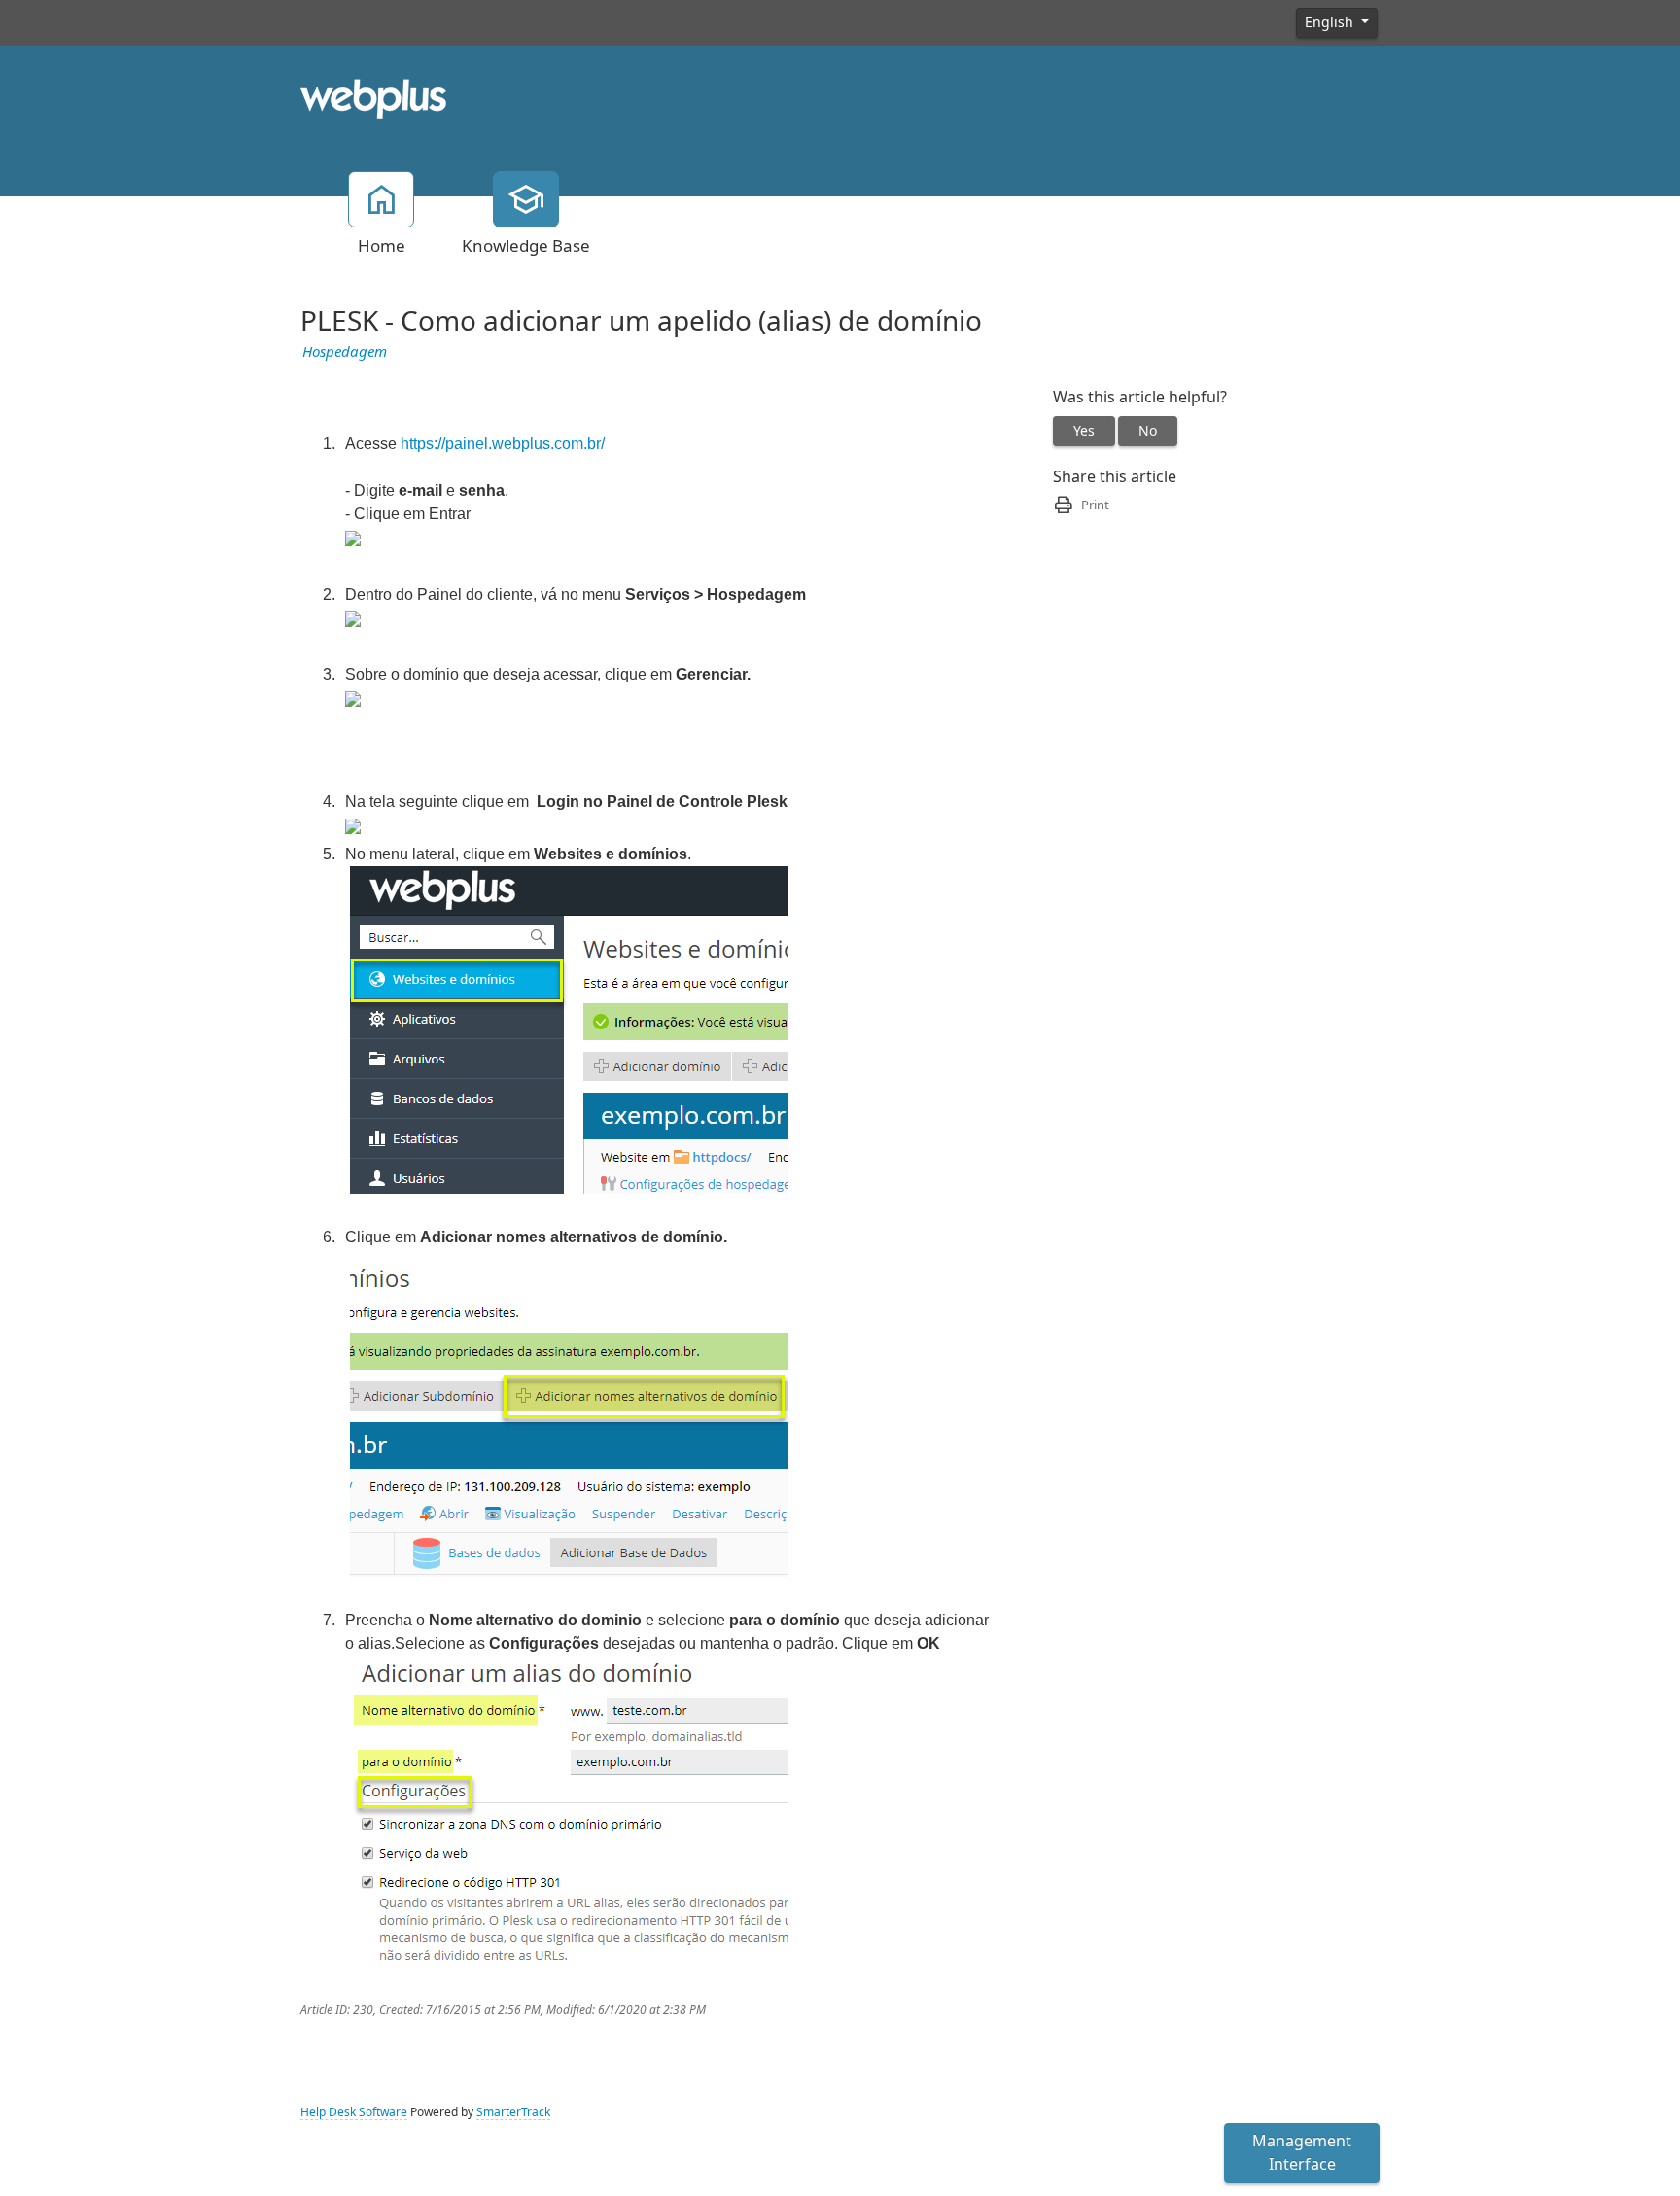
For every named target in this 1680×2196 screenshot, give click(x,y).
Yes (1084, 431)
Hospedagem (345, 352)
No (1148, 431)
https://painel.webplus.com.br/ (503, 444)
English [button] (1331, 22)
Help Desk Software (354, 2112)
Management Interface (1302, 2153)
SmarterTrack (513, 2112)
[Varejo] (373, 97)
